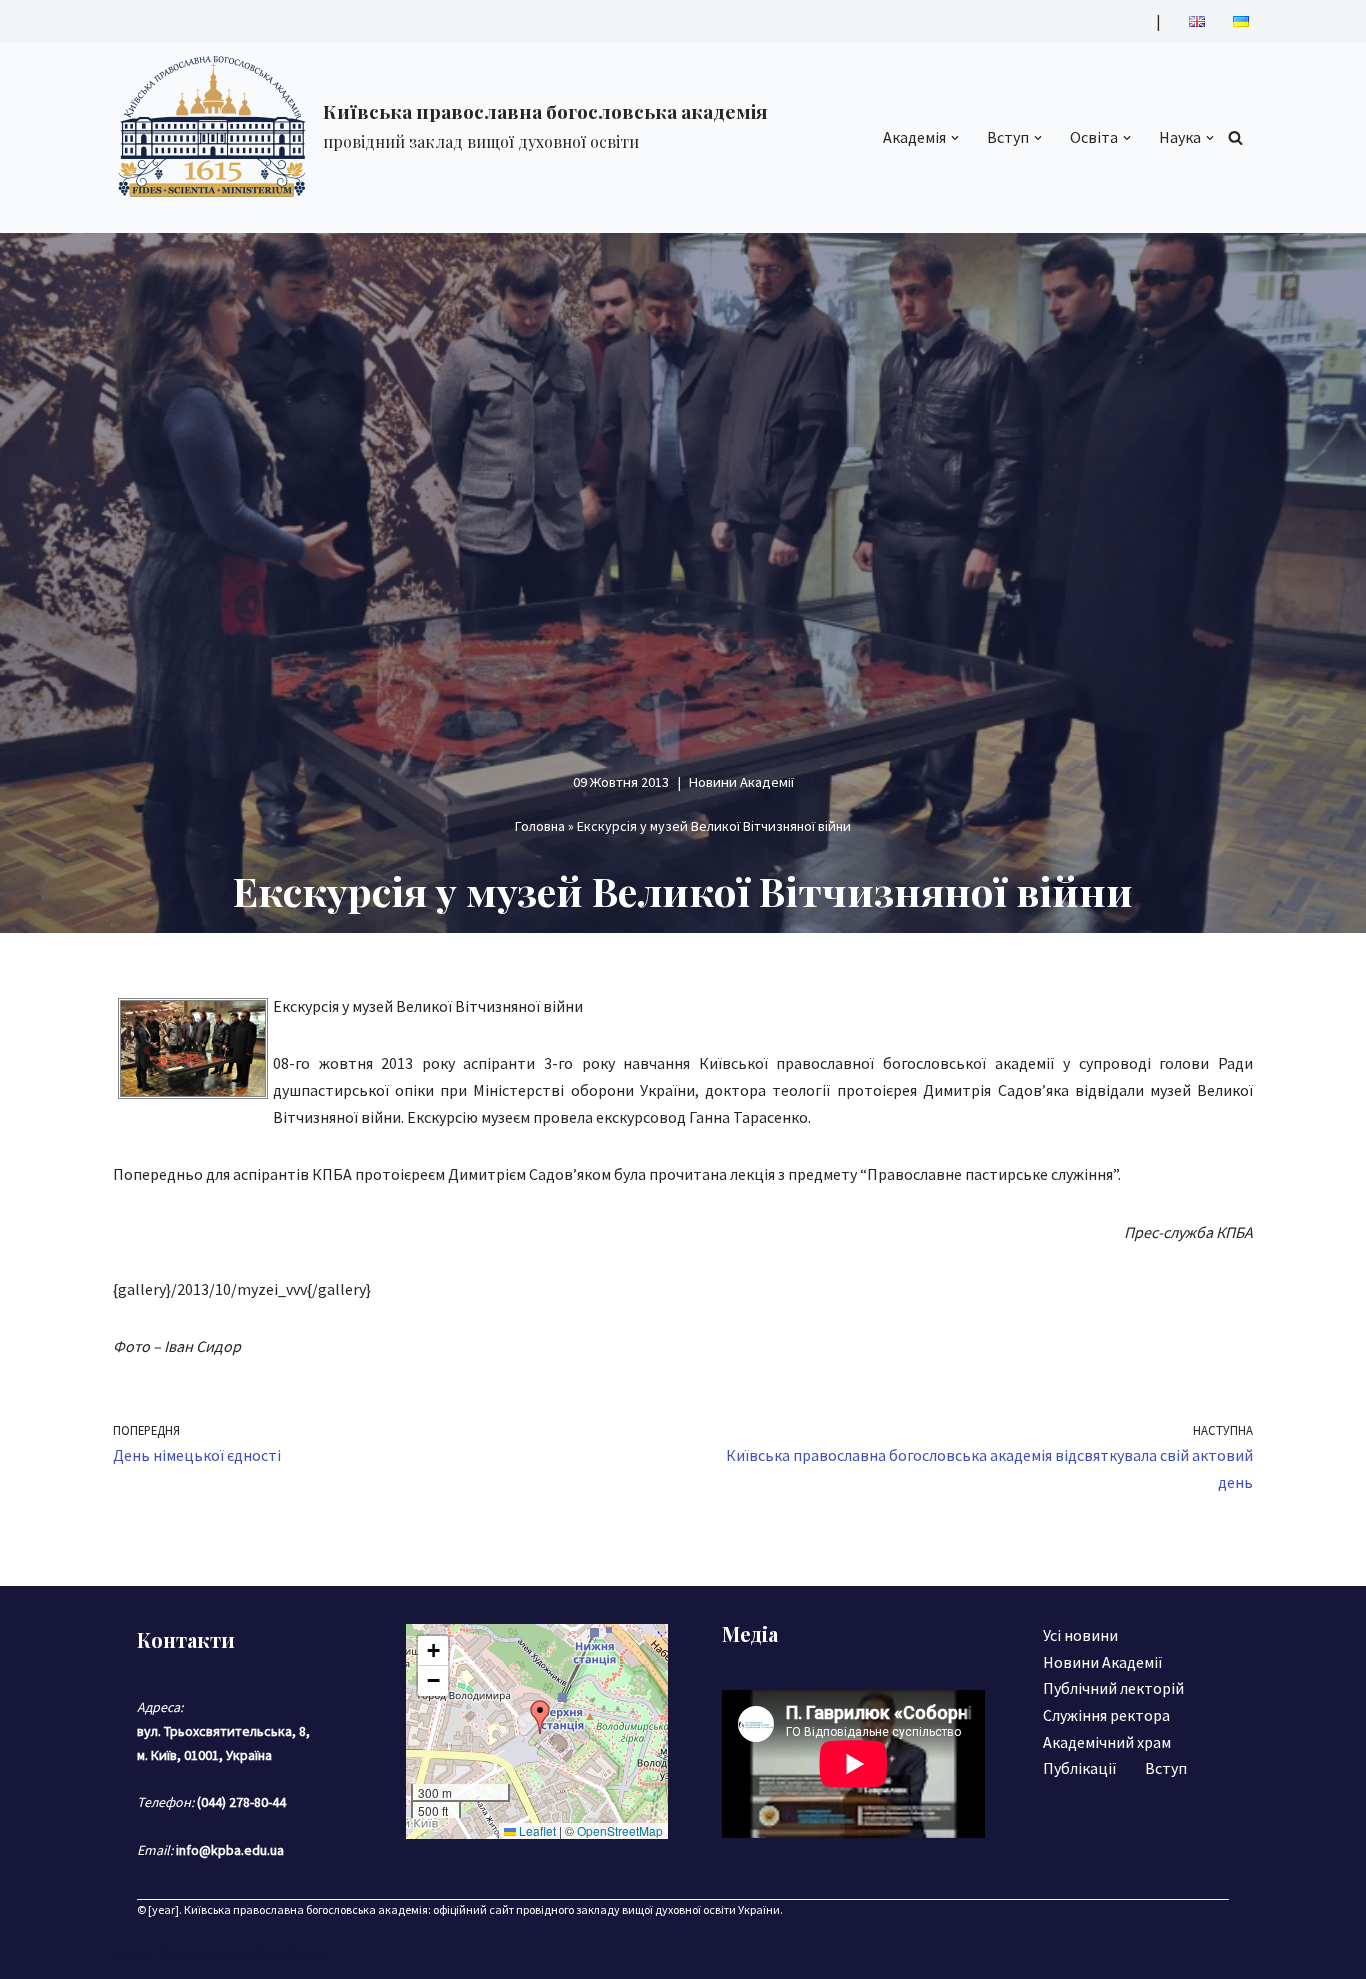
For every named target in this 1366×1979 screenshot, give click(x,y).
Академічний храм (1107, 1742)
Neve (130, 1953)
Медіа (750, 1633)
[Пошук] (1235, 137)
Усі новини (1080, 1635)
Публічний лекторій (1113, 1688)
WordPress (289, 1953)
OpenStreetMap (620, 1830)
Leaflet (536, 1830)
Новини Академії (741, 782)
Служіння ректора (1106, 1715)
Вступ (1166, 1768)
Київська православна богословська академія (306, 1909)
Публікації (1080, 1768)
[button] (955, 138)
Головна (540, 826)
